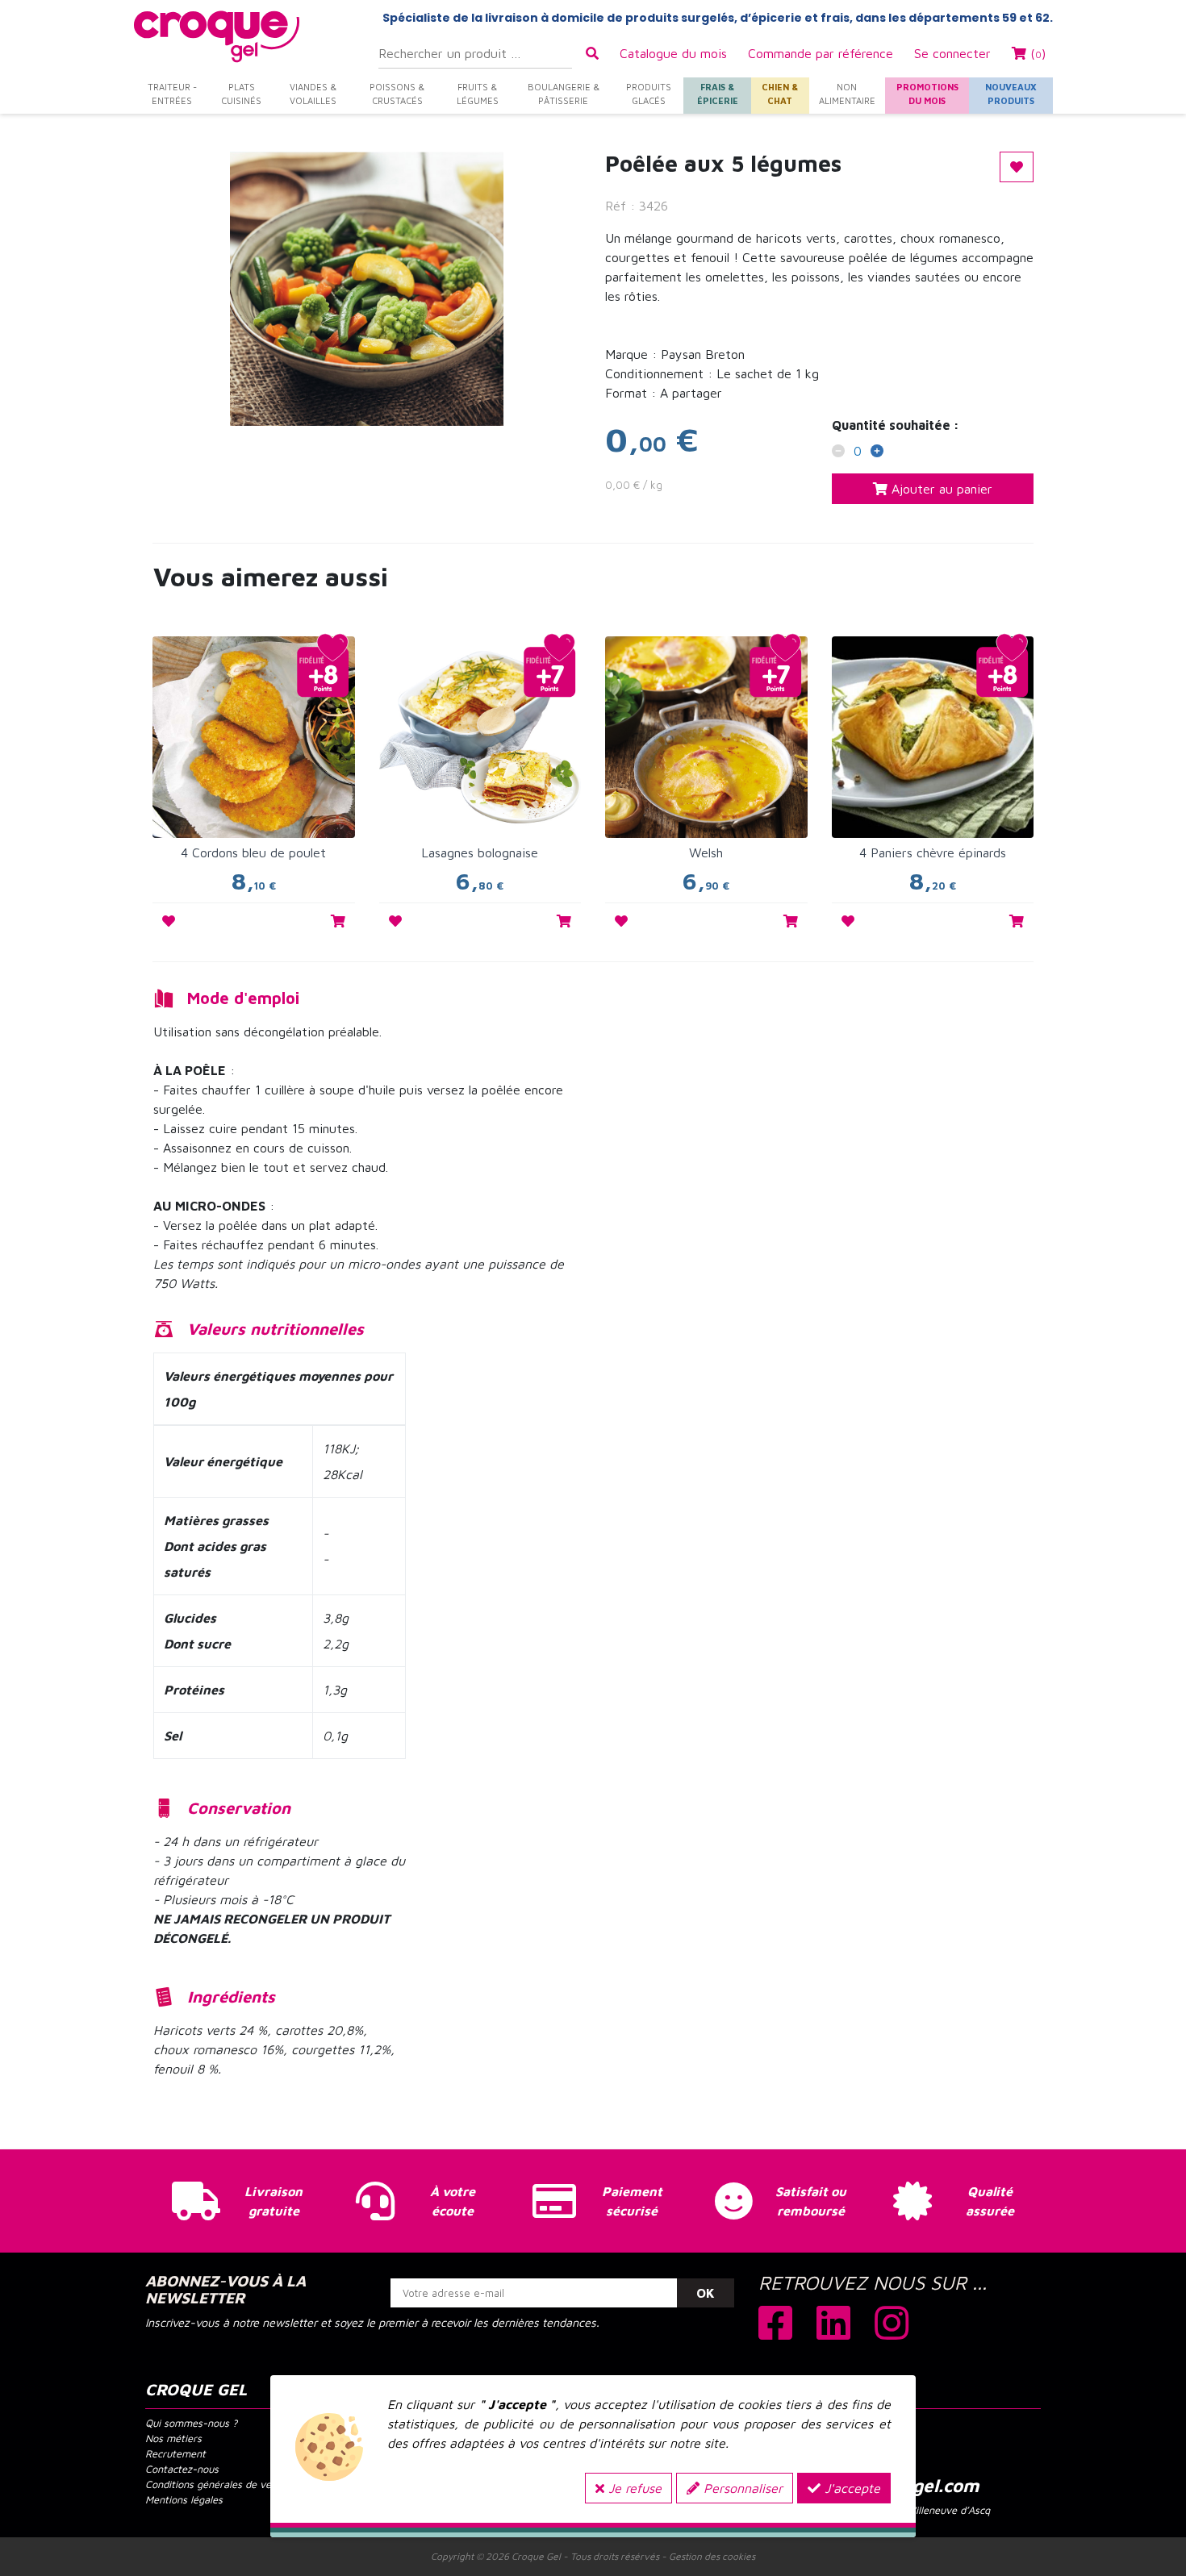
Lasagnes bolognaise (480, 852)
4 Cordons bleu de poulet (253, 852)
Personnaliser (741, 2488)
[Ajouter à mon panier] (338, 921)
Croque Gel (536, 2556)
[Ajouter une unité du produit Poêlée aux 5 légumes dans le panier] (877, 452)
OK (706, 2293)
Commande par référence (821, 53)
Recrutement (175, 2454)
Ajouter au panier (940, 489)
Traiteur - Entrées (172, 94)
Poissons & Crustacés (397, 94)
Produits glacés (649, 94)
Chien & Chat (780, 94)
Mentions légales (184, 2500)
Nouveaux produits (1011, 94)
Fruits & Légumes (478, 94)
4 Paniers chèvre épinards (933, 852)
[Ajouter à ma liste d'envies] (169, 921)
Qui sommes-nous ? (191, 2423)
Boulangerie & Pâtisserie (564, 94)
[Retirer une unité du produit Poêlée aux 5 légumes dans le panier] (838, 452)
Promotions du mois (927, 94)
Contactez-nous (182, 2469)
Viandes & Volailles (313, 94)
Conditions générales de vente (216, 2484)
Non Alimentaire (847, 94)
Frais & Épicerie (718, 94)
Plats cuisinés (241, 94)
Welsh (706, 852)
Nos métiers (173, 2438)
